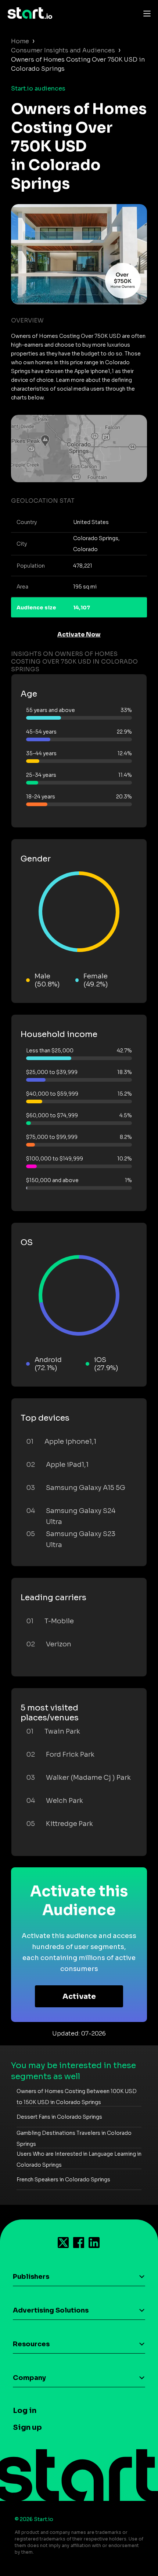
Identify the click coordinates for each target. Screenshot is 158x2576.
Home (20, 41)
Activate (79, 1996)
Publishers (31, 2277)
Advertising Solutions (51, 2310)
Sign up (27, 2427)
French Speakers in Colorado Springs (63, 2180)
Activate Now (79, 634)
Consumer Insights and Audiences (63, 50)
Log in (25, 2411)
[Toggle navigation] (145, 13)
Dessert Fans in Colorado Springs (59, 2117)
